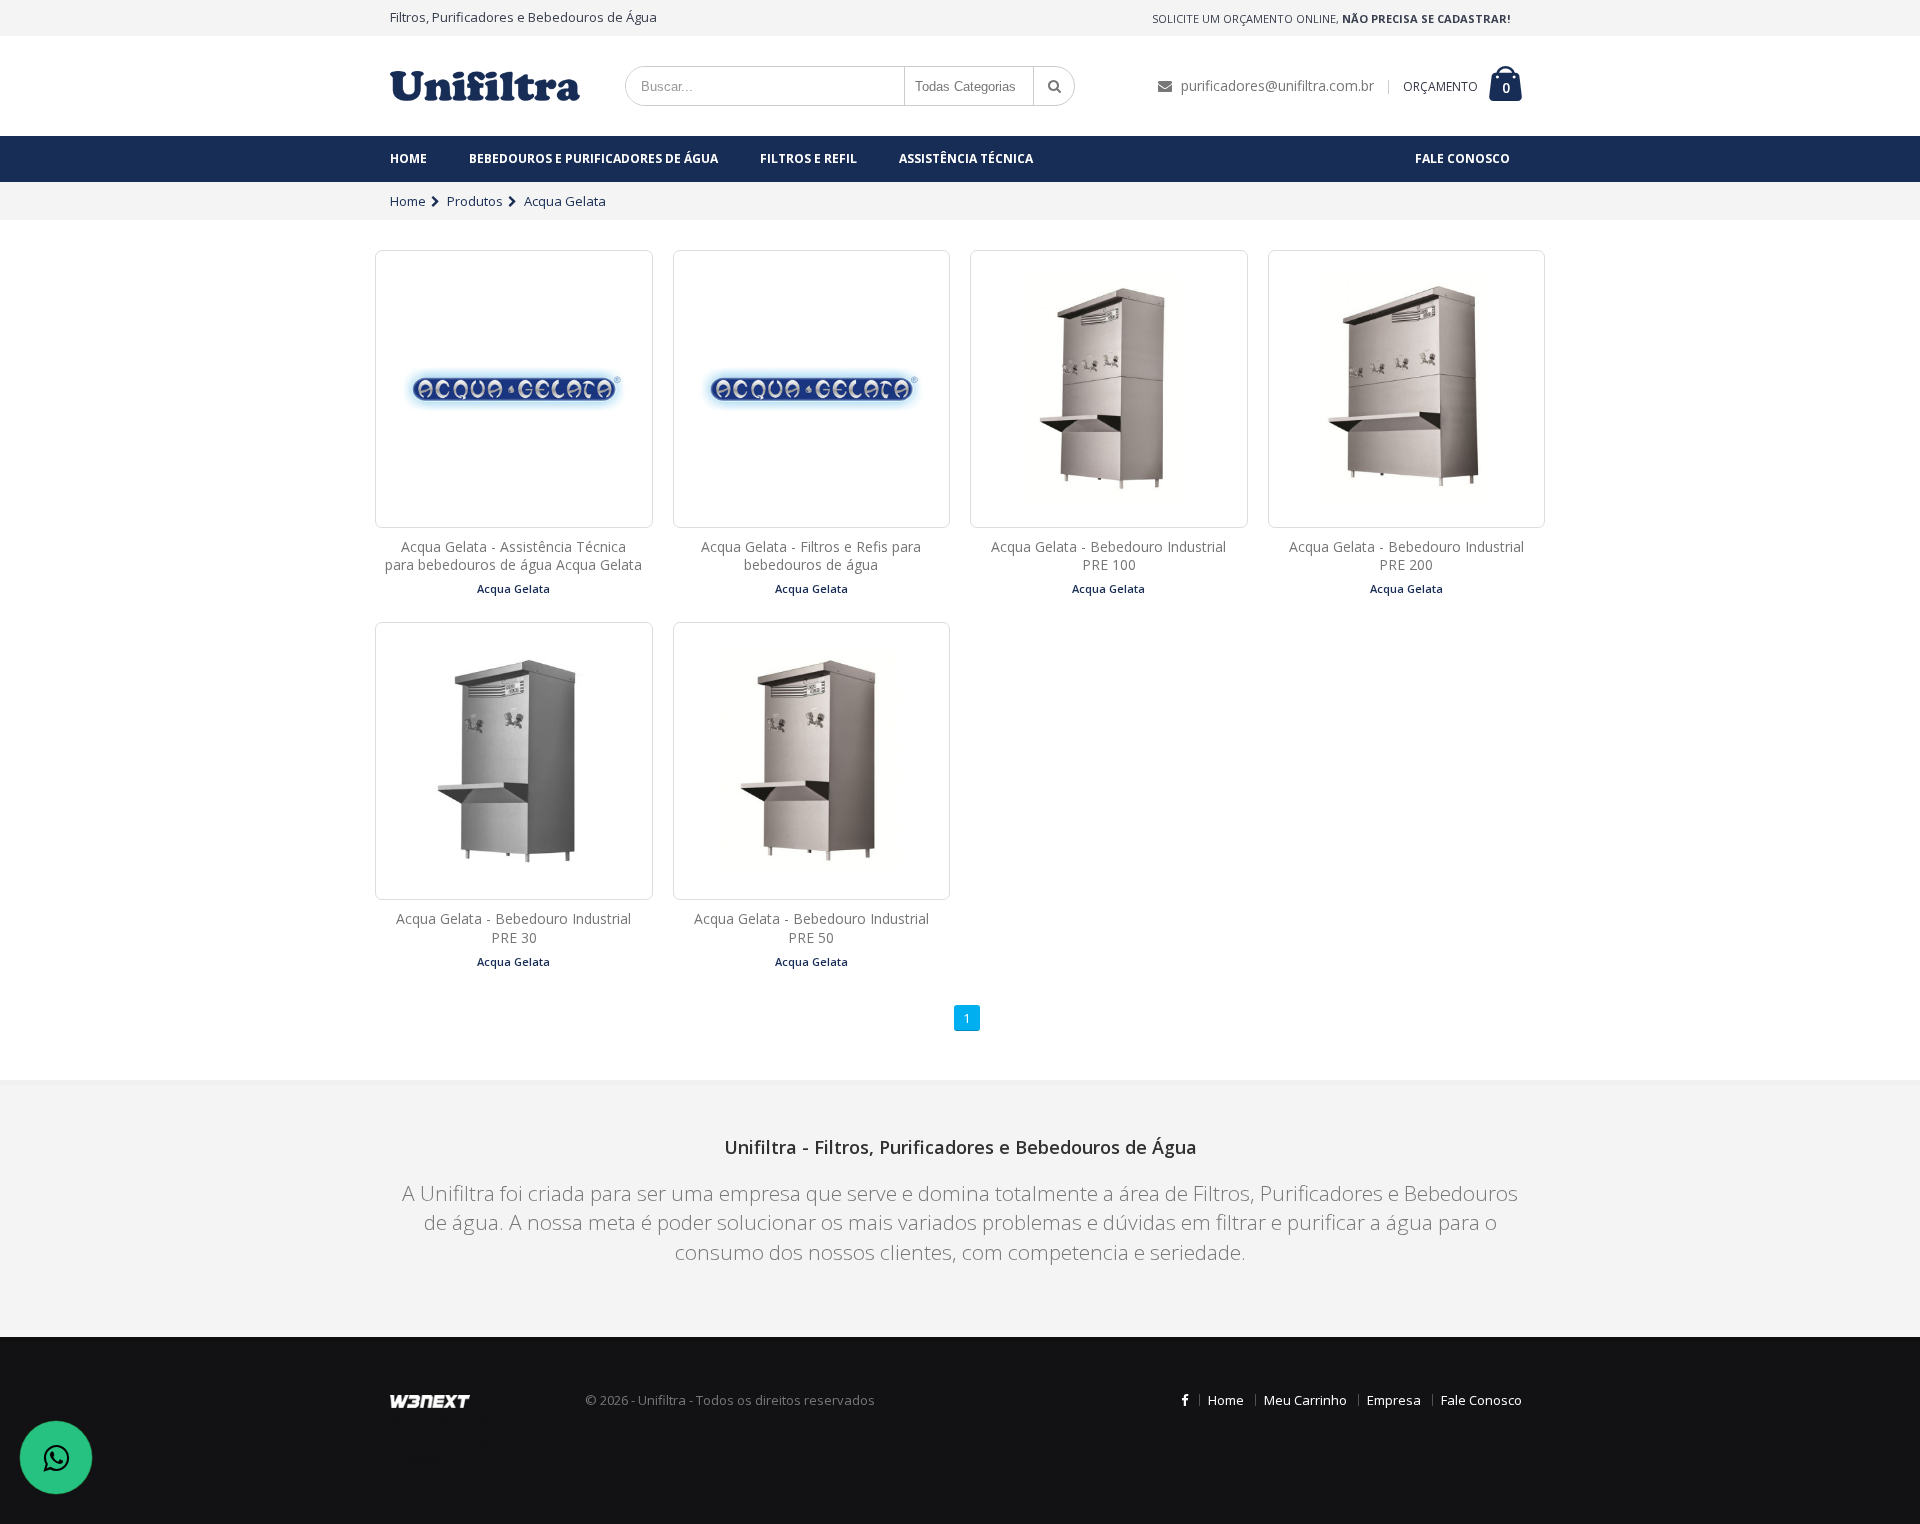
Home (408, 158)
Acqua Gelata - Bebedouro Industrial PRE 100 (1108, 556)
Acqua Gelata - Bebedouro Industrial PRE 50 (811, 928)
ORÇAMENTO (1440, 86)
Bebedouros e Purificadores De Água (593, 158)
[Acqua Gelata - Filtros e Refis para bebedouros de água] (812, 389)
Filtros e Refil (808, 158)
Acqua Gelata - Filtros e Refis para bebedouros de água (811, 556)
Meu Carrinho (1305, 1400)
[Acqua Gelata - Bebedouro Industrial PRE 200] (1407, 389)
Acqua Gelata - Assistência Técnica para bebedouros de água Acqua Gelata (513, 556)
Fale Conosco (1462, 158)
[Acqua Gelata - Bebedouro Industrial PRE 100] (1109, 389)
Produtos (475, 201)
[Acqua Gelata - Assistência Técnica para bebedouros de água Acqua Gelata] (514, 389)
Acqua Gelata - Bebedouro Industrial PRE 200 (1406, 556)
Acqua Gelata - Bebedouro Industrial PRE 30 (513, 928)
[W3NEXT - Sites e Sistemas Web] (430, 1400)
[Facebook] (1184, 1400)
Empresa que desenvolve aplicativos (472, 1410)
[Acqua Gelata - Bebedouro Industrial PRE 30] (514, 761)
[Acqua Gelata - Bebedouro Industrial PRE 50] (812, 761)
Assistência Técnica (966, 158)
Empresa (1394, 1400)
